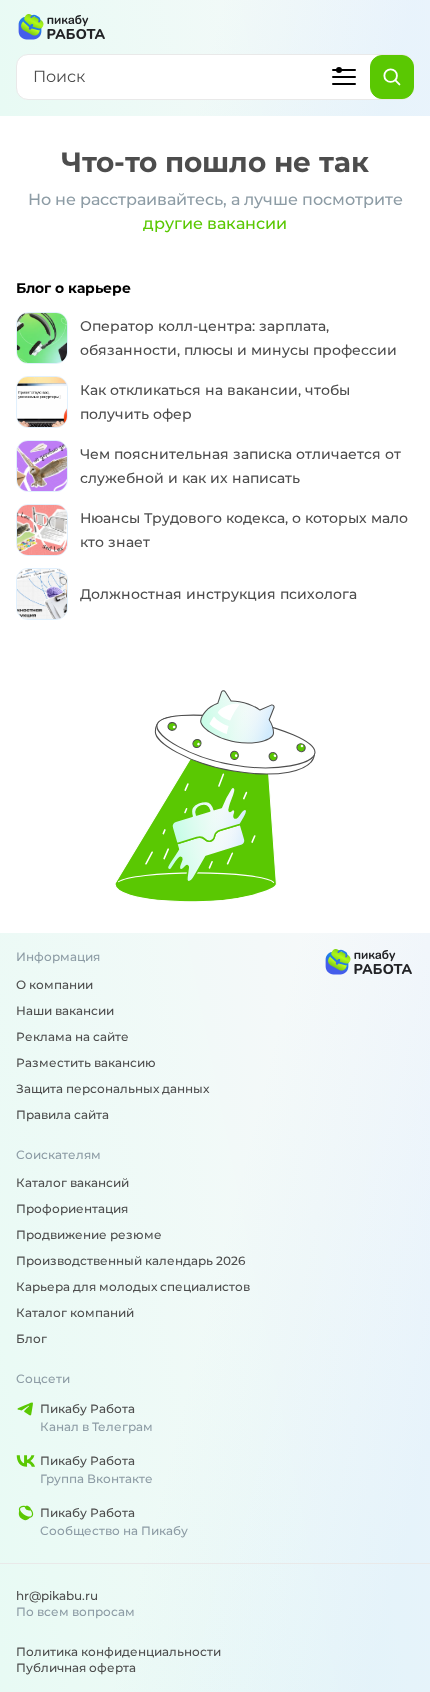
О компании (54, 984)
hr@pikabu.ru (57, 1595)
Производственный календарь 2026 (130, 1260)
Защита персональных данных (112, 1088)
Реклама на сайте (72, 1036)
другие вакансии (215, 223)
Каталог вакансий (72, 1182)
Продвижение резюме (89, 1234)
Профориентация (72, 1208)
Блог (31, 1338)
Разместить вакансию (86, 1062)
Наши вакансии (65, 1010)
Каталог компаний (75, 1312)
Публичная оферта (76, 1667)
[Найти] (392, 77)
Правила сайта (62, 1114)
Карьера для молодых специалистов (133, 1286)
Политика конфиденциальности (118, 1651)
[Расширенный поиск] (344, 77)
